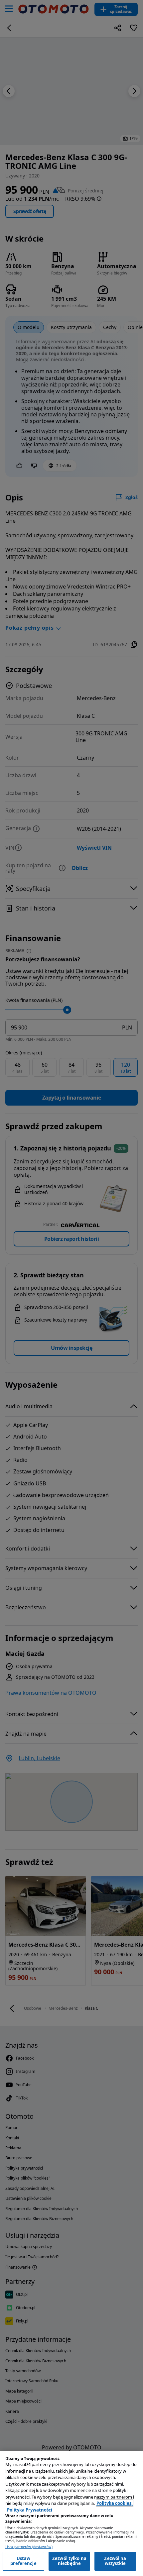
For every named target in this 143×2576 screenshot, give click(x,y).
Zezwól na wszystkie (115, 2561)
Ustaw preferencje (23, 2561)
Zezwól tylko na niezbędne (69, 2561)
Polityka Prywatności (30, 2510)
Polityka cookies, (115, 2503)
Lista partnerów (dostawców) (29, 2547)
